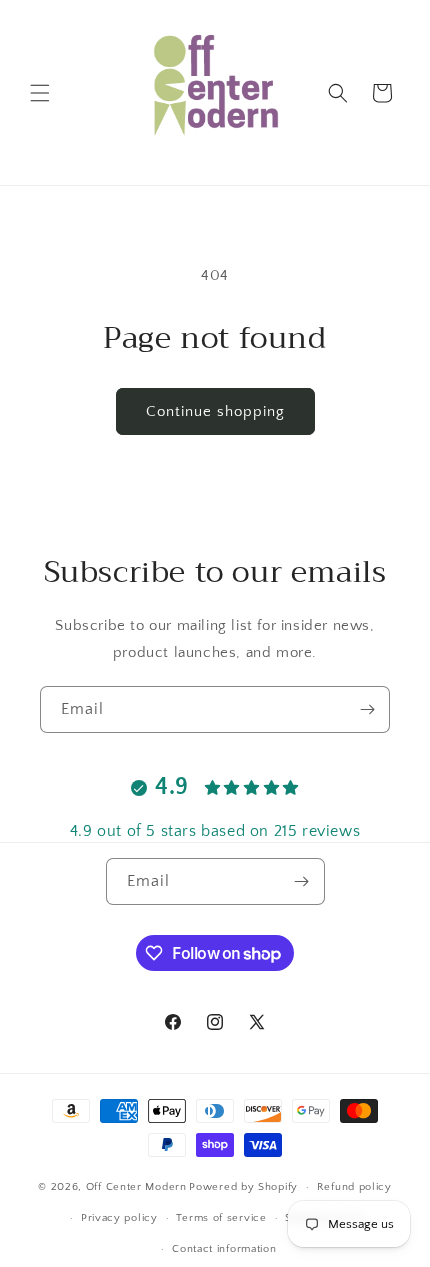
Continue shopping (215, 411)
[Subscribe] (367, 709)
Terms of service (221, 1218)
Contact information (224, 1249)
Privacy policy (119, 1218)
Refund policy (354, 1187)
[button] (40, 93)
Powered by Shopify (243, 1187)
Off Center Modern (136, 1187)
